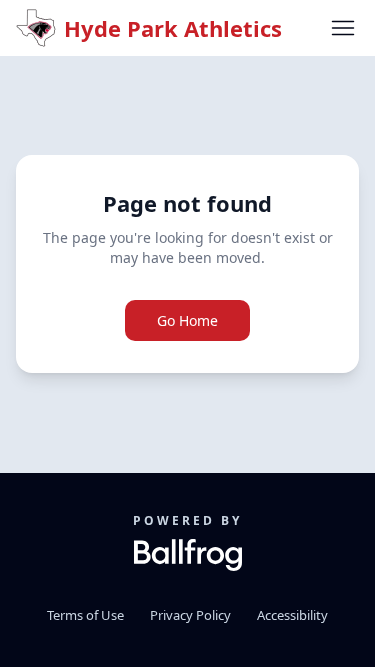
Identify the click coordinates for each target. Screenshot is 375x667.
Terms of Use (85, 615)
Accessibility (292, 615)
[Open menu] (343, 28)
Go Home (187, 320)
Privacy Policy (190, 615)
